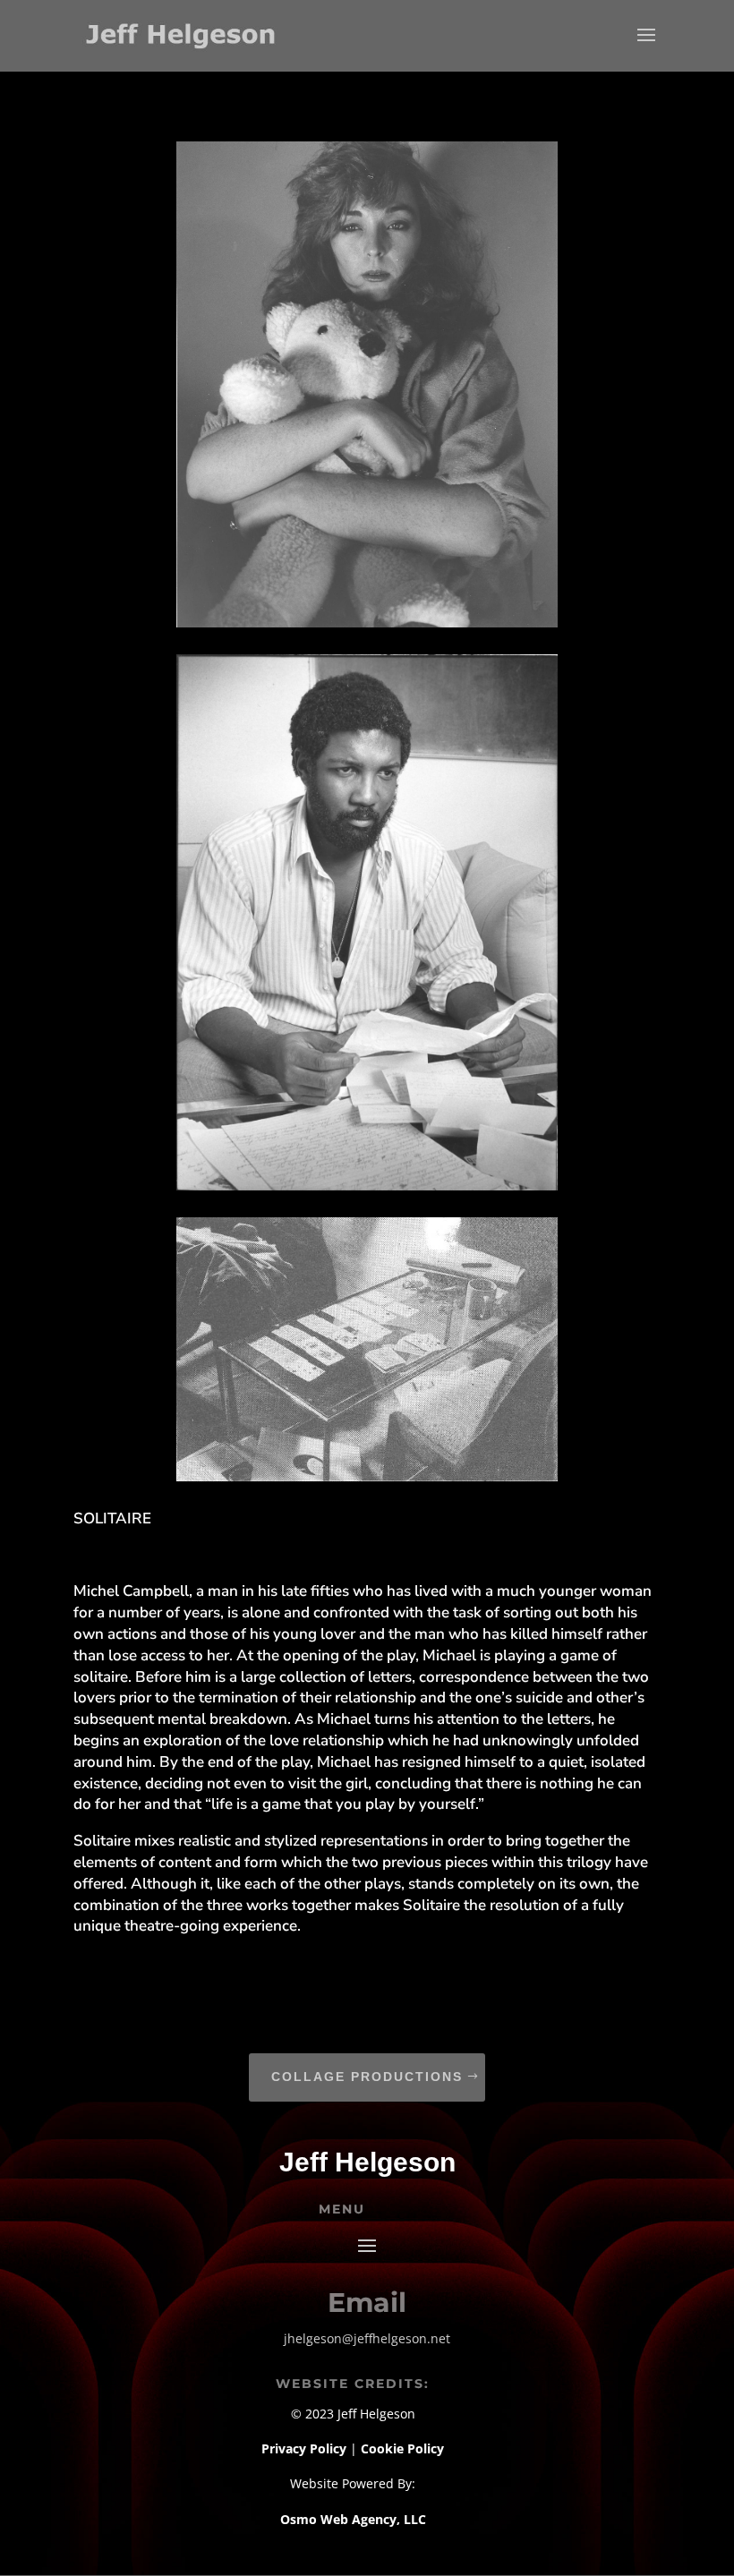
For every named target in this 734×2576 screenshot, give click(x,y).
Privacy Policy (306, 2448)
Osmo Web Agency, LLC (353, 2519)
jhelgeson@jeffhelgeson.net (367, 2338)
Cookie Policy (402, 2448)
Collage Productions (367, 2077)
